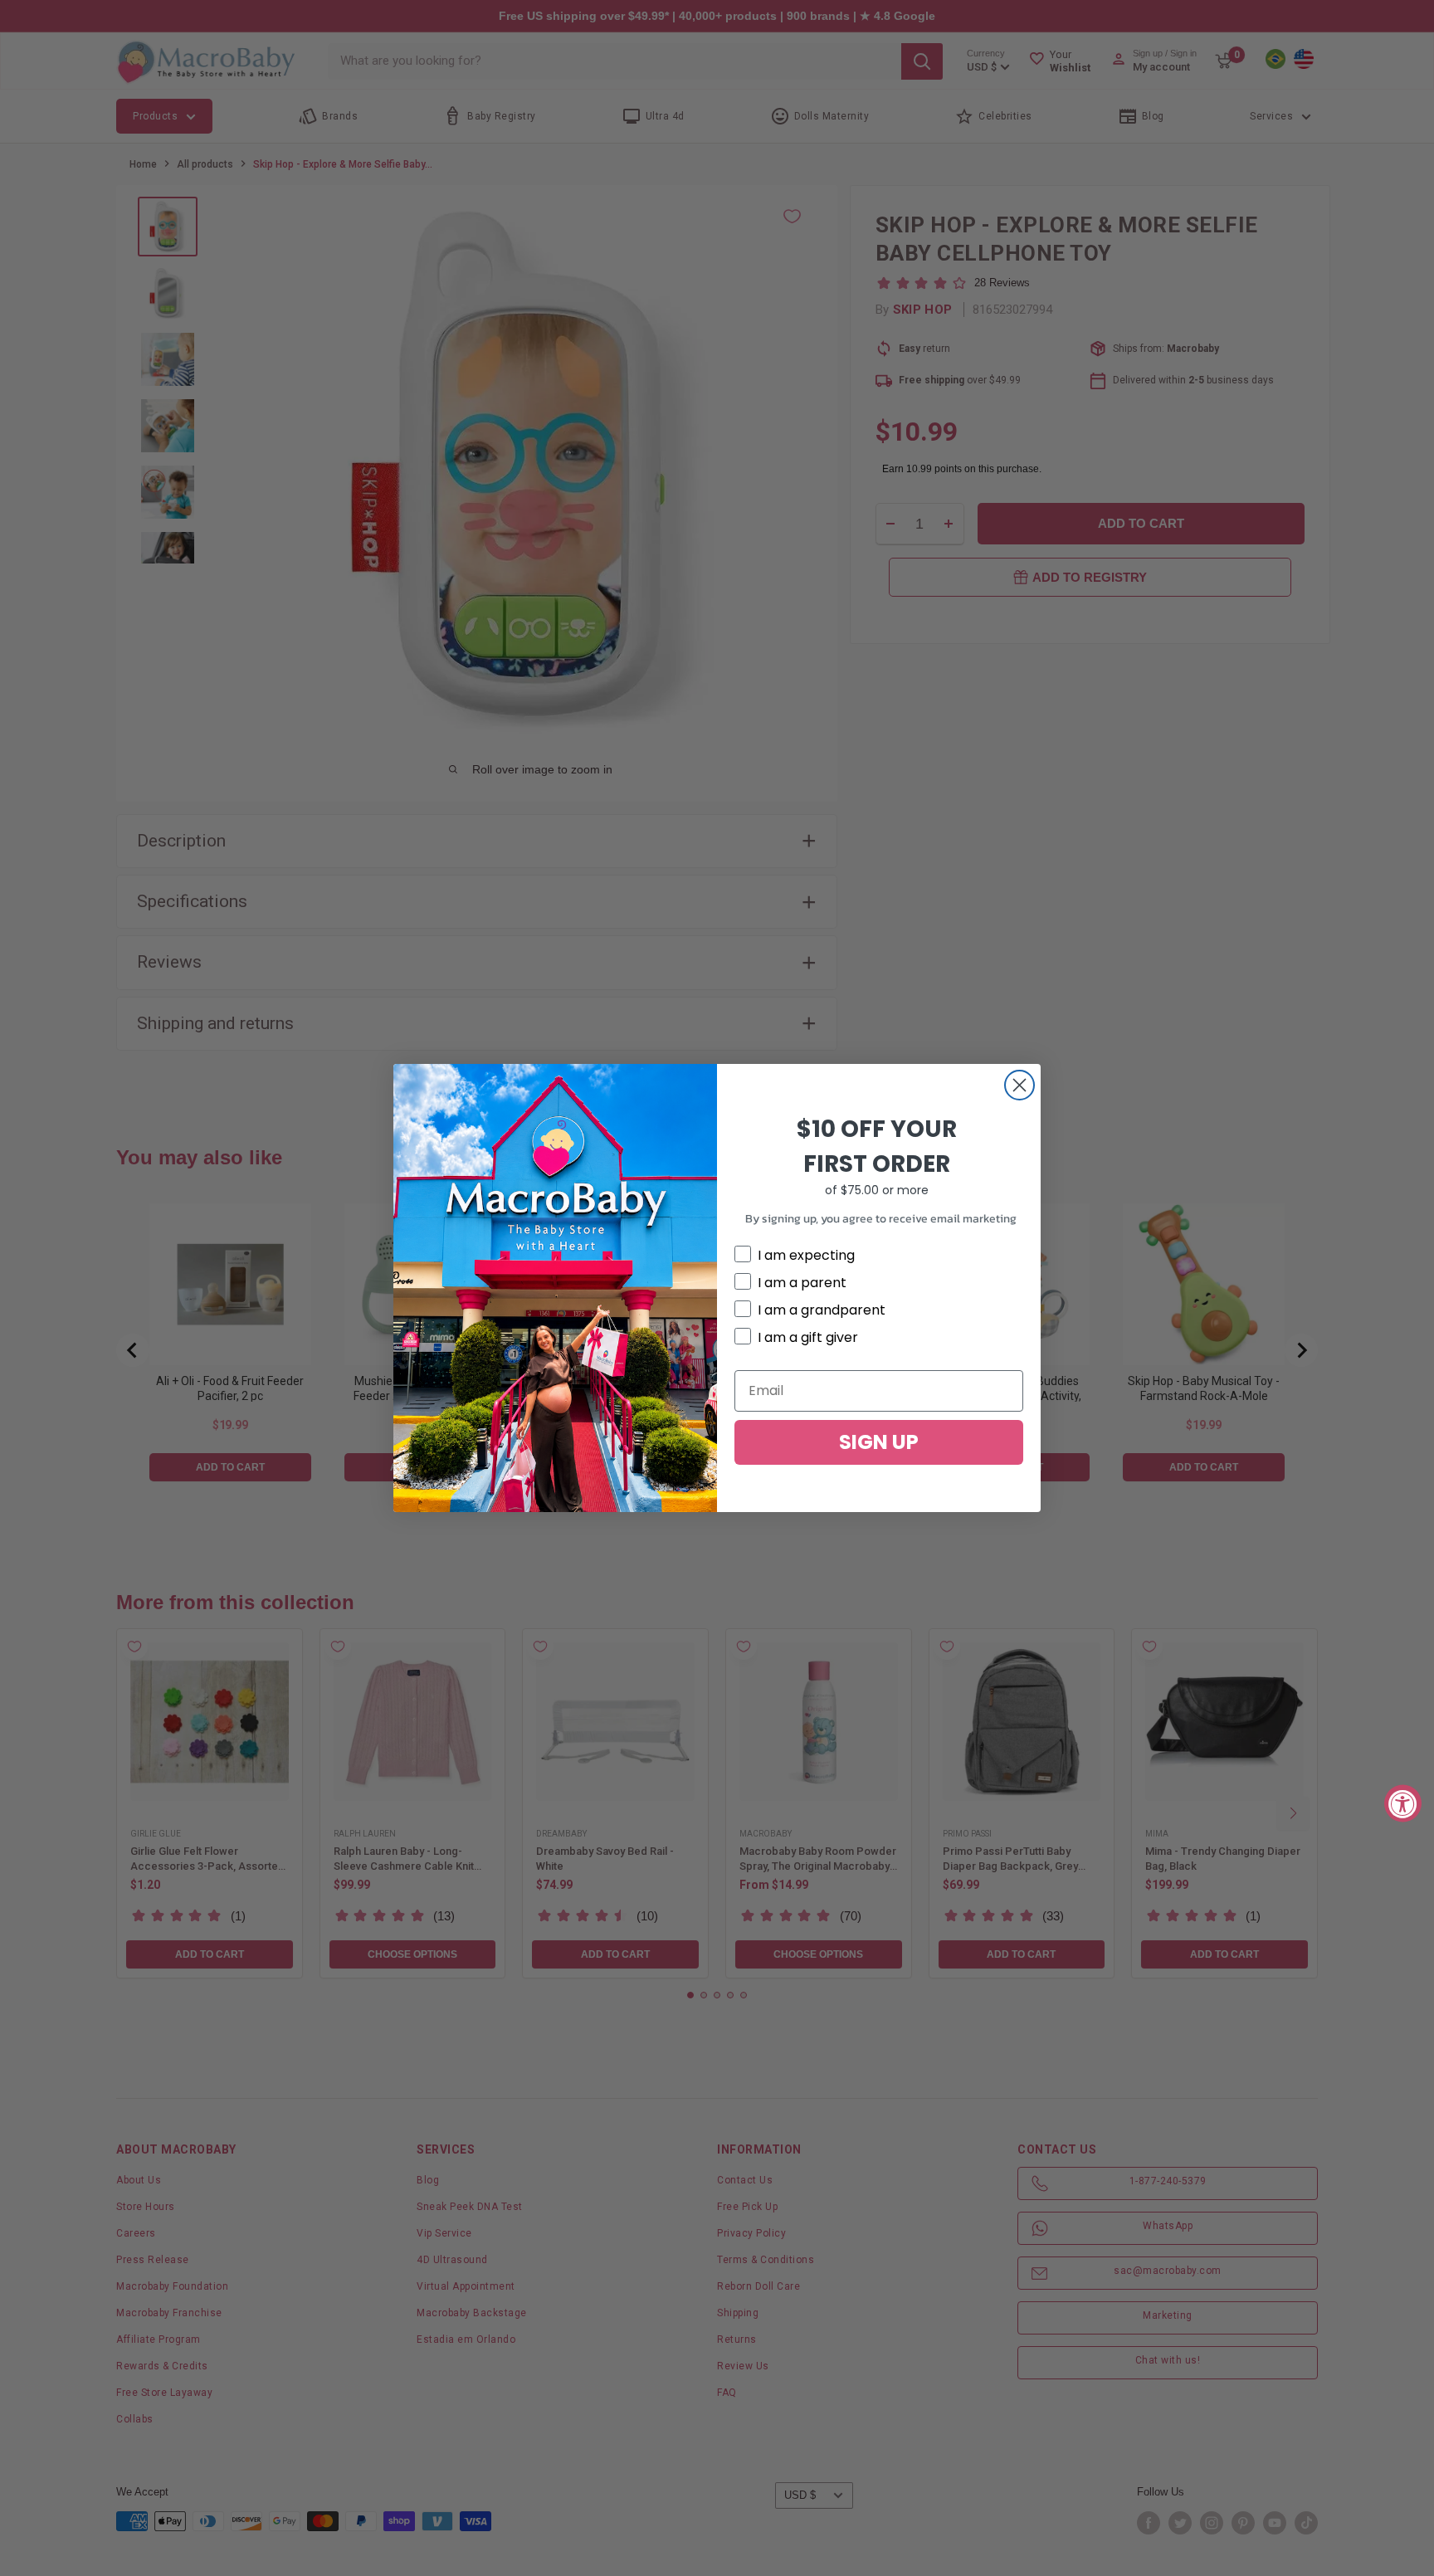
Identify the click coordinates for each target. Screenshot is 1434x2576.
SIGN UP (879, 1442)
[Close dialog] (1019, 1085)
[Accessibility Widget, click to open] (1403, 1803)
